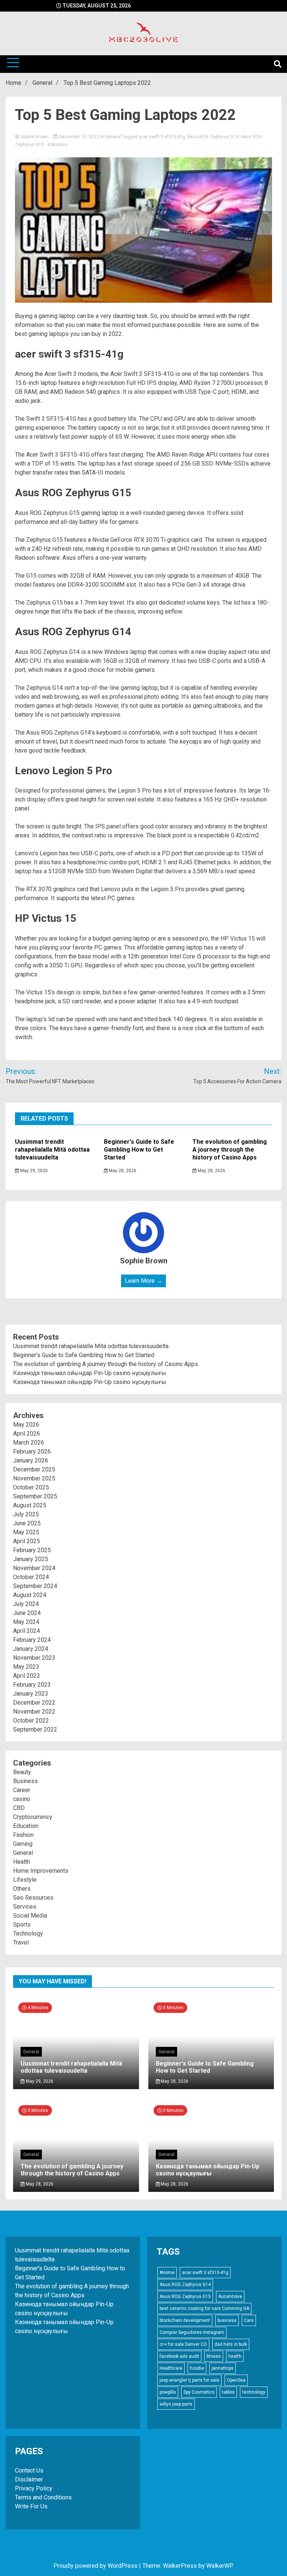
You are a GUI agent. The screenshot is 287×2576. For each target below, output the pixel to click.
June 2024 (27, 1613)
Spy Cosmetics (199, 2392)
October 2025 (31, 1487)
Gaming (23, 1844)
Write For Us (31, 2506)
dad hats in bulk (231, 2344)
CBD (19, 1808)
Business (25, 1781)
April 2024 (27, 1631)
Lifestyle (25, 1880)
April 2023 (27, 1676)
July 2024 (26, 1604)
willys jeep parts (176, 2404)
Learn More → (143, 1281)
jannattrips (223, 2368)
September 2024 (35, 1586)
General (113, 137)
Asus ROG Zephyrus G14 (213, 137)
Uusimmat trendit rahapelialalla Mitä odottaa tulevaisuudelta (52, 1150)
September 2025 (35, 1496)
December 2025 (34, 1469)
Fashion (23, 1835)
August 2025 (30, 1505)
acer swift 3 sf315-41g (162, 137)
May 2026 (26, 1425)
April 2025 (27, 1541)
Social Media (30, 1916)
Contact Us (29, 2470)
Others (22, 1889)
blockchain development (185, 2320)
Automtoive (230, 2297)
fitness (214, 2356)
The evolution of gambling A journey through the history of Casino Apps (230, 1150)
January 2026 (31, 1460)
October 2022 (31, 1721)
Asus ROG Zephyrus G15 (185, 2297)
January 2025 (31, 1559)
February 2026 (32, 1451)
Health (21, 1862)
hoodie (197, 2368)
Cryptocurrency (33, 1817)
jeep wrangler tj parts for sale (189, 2380)
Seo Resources (33, 1898)
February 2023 (32, 1685)
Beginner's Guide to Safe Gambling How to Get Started (139, 1150)
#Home (167, 2273)
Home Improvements (41, 1871)
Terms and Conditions (43, 2497)
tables (228, 2392)
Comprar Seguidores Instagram (192, 2332)
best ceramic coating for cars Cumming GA (204, 2308)
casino (22, 1799)
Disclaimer (29, 2479)
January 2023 (31, 1694)
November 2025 (34, 1478)
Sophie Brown (35, 137)
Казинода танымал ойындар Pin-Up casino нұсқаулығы (90, 1373)
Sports (22, 1925)
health (235, 2356)
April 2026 (27, 1434)
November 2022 (34, 1712)
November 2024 (34, 1568)
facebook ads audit (179, 2356)
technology (254, 2392)
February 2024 (32, 1640)
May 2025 (26, 1532)
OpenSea (236, 2380)
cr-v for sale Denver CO (183, 2344)
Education (26, 1826)
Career (22, 1790)
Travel (21, 1942)
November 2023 (34, 1658)
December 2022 (34, 1703)
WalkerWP (219, 2566)
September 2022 (35, 1729)
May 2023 (26, 1667)
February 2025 (32, 1550)
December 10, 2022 (79, 137)
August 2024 (30, 1595)
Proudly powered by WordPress (96, 2566)
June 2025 (27, 1523)
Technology (28, 1933)
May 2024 (26, 1622)
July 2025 (26, 1514)
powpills (168, 2392)
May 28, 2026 (122, 1171)
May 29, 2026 (33, 1171)
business (227, 2320)
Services (25, 1907)
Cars (249, 2320)
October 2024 (31, 1577)
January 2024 (31, 1649)
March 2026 (29, 1443)
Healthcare (171, 2368)
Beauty (22, 1772)
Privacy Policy (34, 2488)
